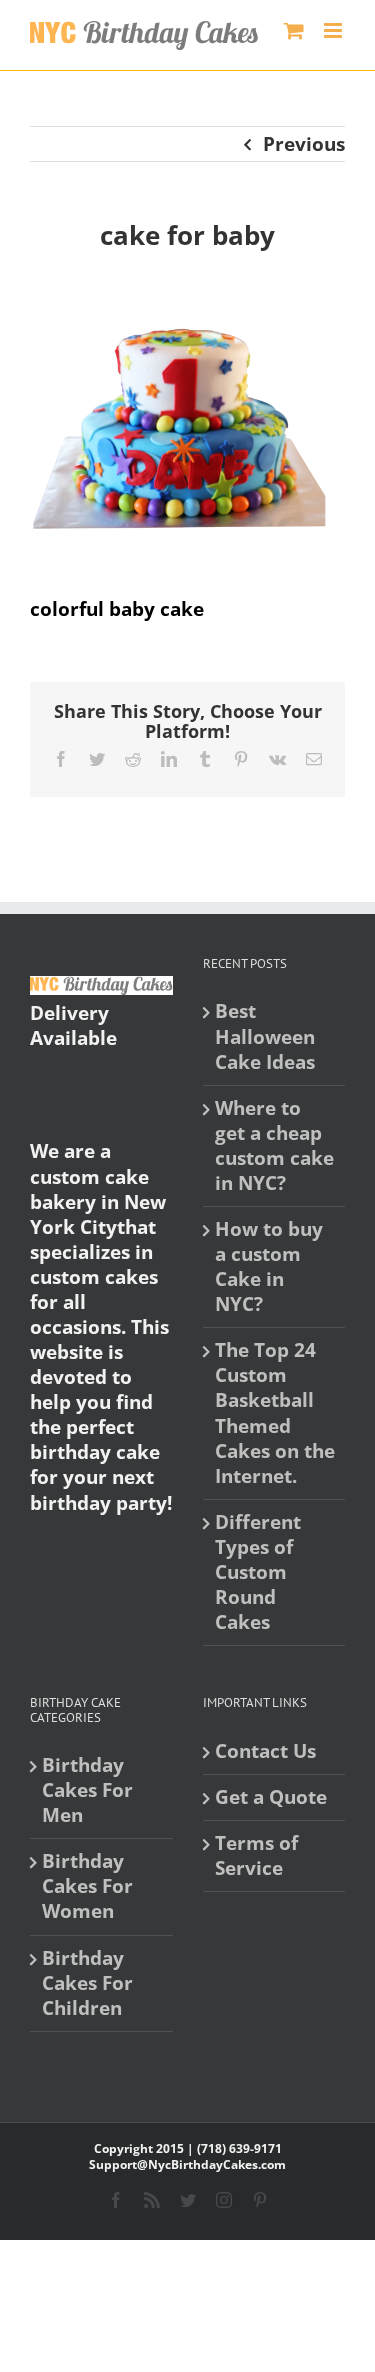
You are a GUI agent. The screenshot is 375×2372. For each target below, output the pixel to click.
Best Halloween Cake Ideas (265, 1036)
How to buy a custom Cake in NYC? (269, 1267)
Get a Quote (271, 1797)
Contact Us (265, 1751)
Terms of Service (256, 1856)
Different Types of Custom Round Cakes (258, 1572)
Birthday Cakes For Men (87, 1790)
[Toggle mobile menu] (334, 30)
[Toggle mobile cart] (294, 30)
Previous (304, 144)
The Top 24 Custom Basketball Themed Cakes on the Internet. (275, 1413)
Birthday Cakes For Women (87, 1886)
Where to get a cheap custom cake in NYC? (274, 1146)
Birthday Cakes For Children (87, 1983)
